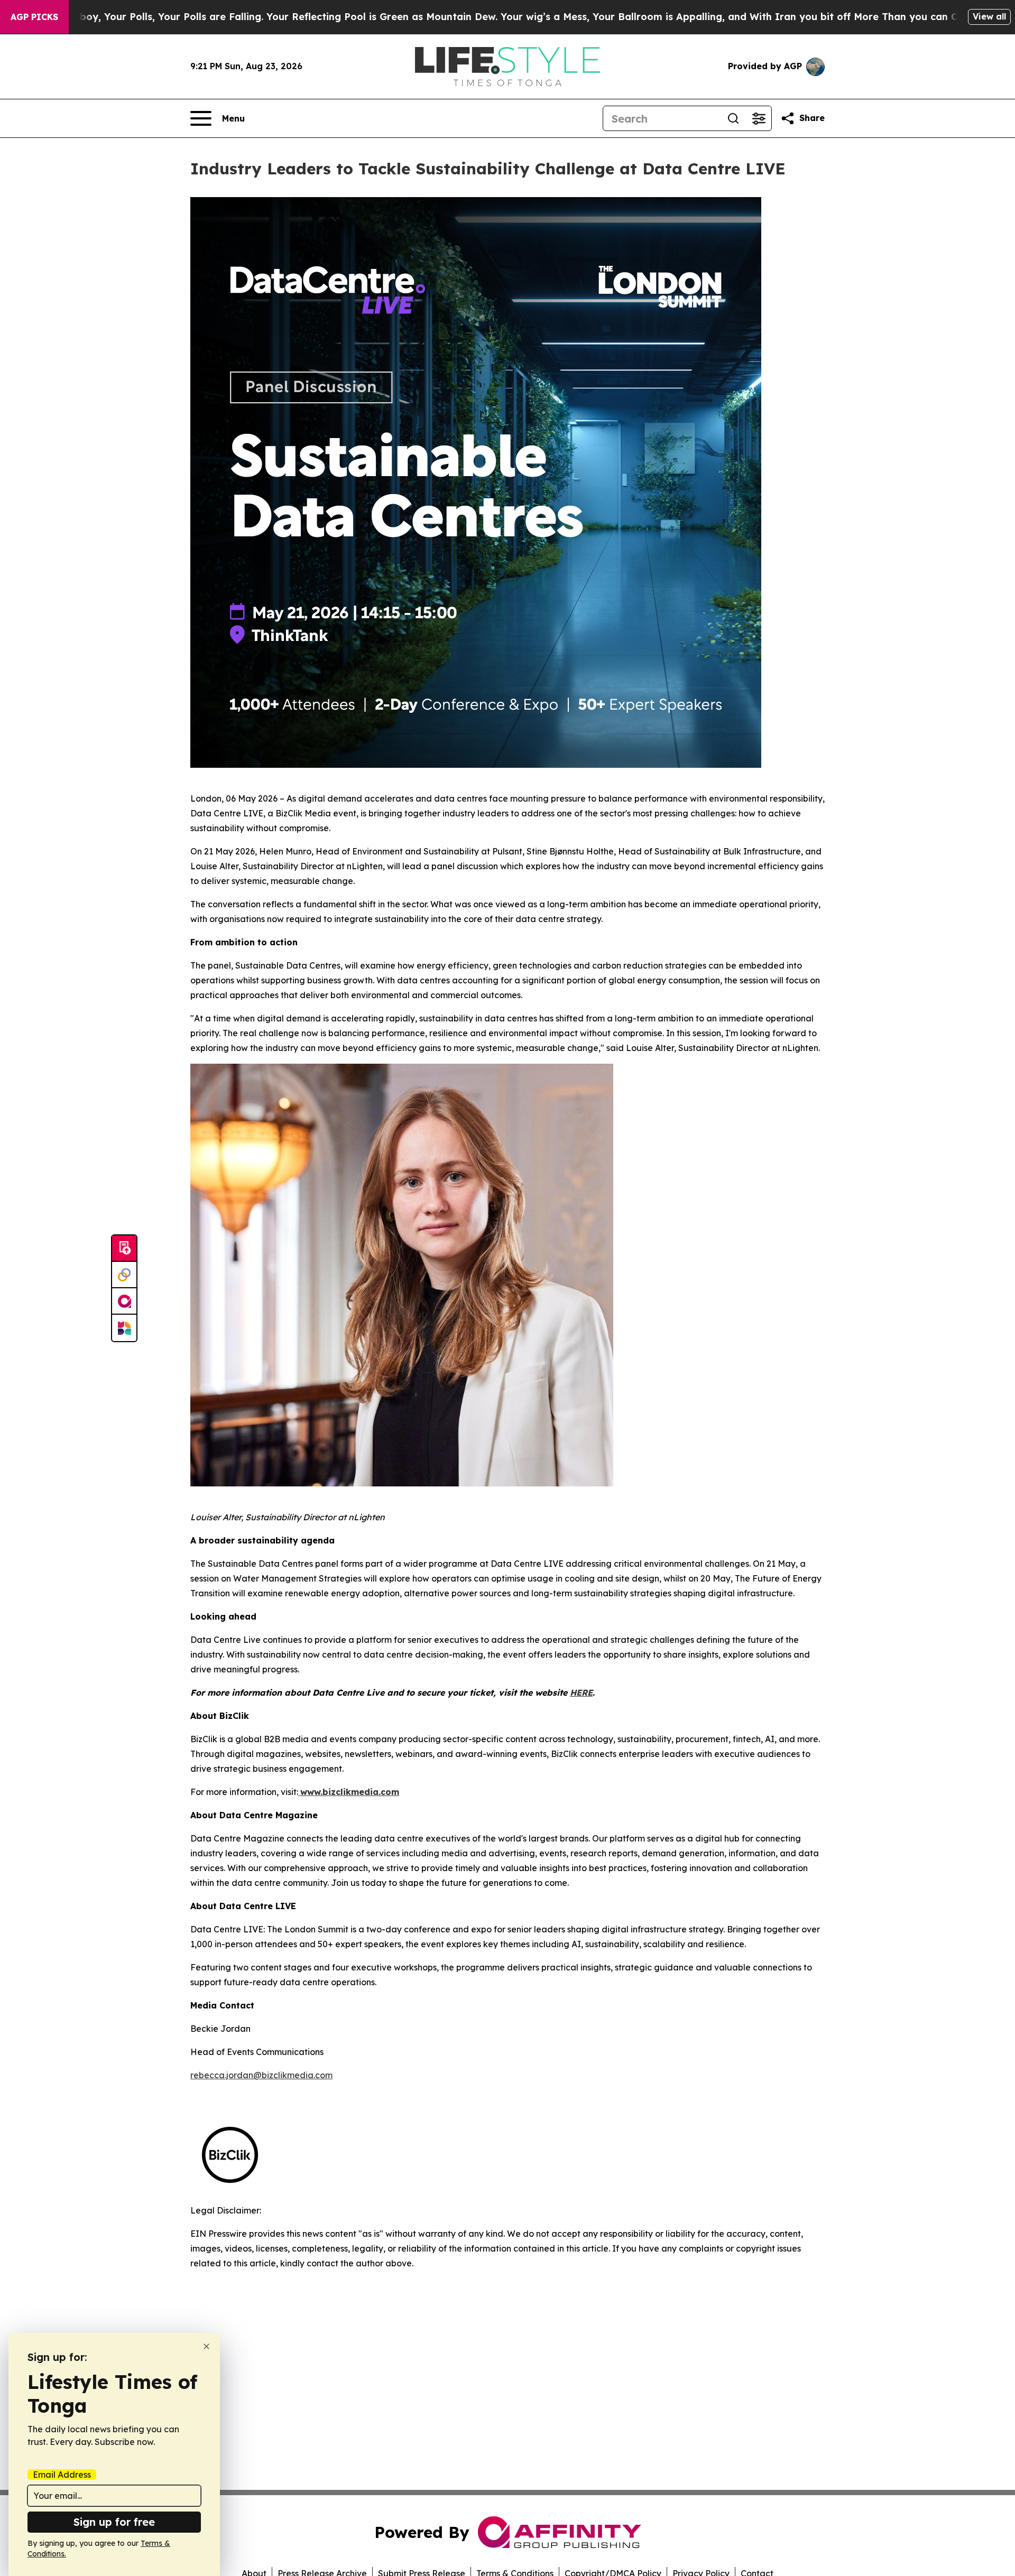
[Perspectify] (124, 1275)
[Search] (733, 118)
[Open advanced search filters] (759, 118)
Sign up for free (114, 2522)
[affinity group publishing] (124, 1301)
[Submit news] (124, 1249)
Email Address (62, 2475)
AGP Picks (34, 17)
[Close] (206, 2346)
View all (989, 16)
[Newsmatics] (124, 1328)
